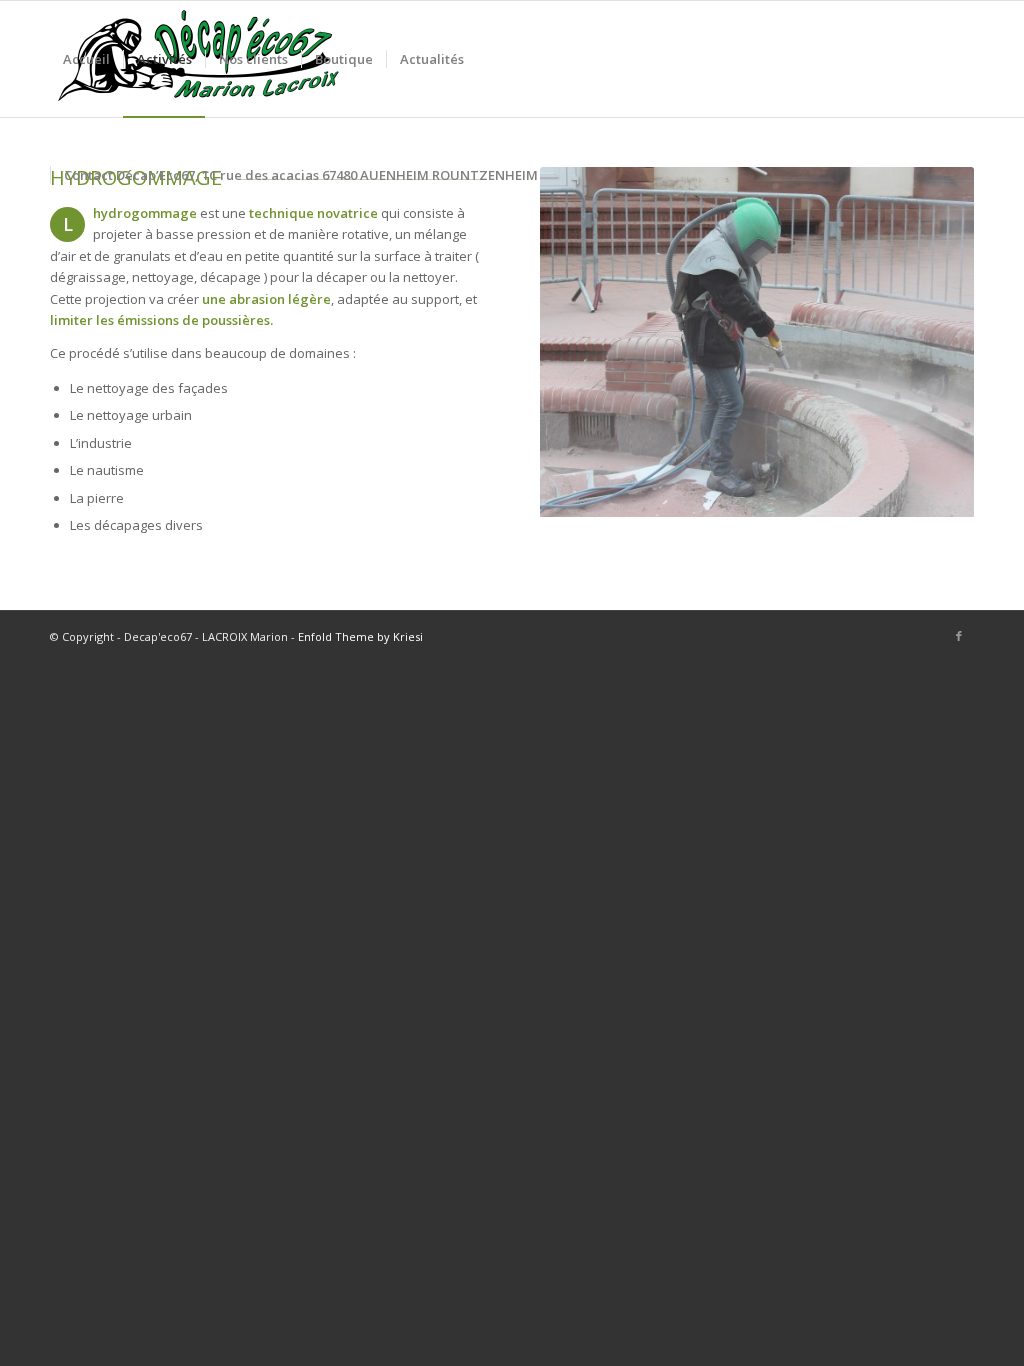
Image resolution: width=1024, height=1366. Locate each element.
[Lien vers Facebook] (959, 636)
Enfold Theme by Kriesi (360, 636)
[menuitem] (86, 59)
